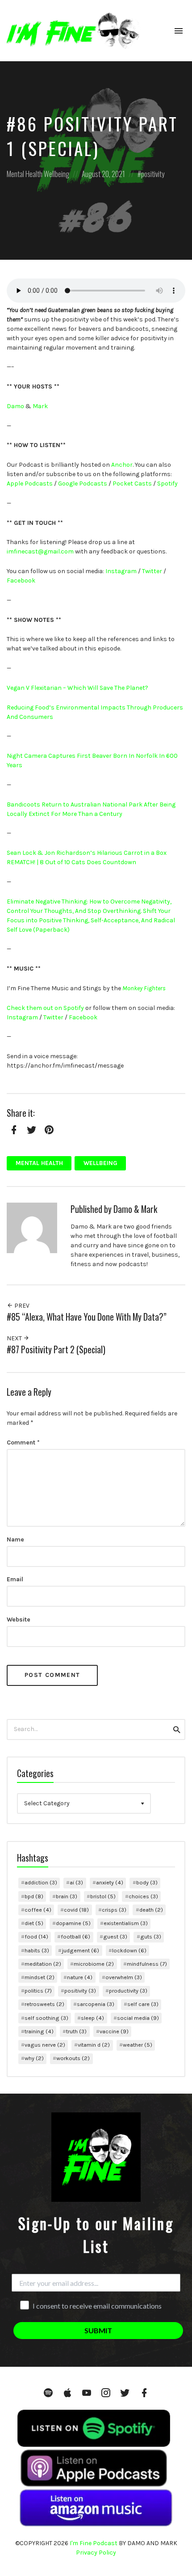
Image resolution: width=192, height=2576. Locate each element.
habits (37, 1950)
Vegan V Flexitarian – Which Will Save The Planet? (77, 688)
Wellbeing (56, 174)
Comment (23, 1442)
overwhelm (124, 1977)
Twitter (152, 571)
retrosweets (44, 2004)
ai (76, 1882)
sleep (92, 2018)
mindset (40, 1977)
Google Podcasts (83, 484)
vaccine (114, 2031)
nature (80, 1977)
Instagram (121, 571)
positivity (153, 174)
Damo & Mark (135, 1209)
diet (34, 1923)
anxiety (110, 1882)
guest (115, 1936)
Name (15, 1539)
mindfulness (147, 1964)
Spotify (167, 484)
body (147, 1882)
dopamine (73, 1923)
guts (151, 1936)
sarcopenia (96, 2004)
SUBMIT (98, 2330)
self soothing (46, 2018)
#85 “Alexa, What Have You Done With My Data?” (87, 1317)
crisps (114, 1910)
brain (67, 1896)
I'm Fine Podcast (94, 2543)
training (39, 2031)
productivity (128, 1991)
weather (138, 2045)
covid (76, 1910)
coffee (38, 1910)
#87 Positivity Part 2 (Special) (56, 1349)
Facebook (21, 581)
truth (76, 2031)
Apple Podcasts (30, 484)
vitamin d (94, 2045)
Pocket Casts (132, 484)
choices (143, 1896)
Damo (15, 406)
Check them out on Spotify (45, 1008)
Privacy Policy (96, 2553)
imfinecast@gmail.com (40, 551)
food (36, 1936)
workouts (73, 2058)
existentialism (126, 1923)
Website (19, 1620)
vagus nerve (45, 2045)
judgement (80, 1950)
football (75, 1936)
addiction (41, 1882)
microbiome (94, 1964)
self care (143, 2004)
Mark (40, 406)
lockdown (129, 1950)
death (151, 1910)
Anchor (122, 465)
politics (38, 1991)
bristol (103, 1896)
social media (138, 2018)
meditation (43, 1964)
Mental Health (25, 174)
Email (15, 1579)
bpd (34, 1896)
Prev (21, 1306)
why (34, 2058)
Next (15, 1338)
